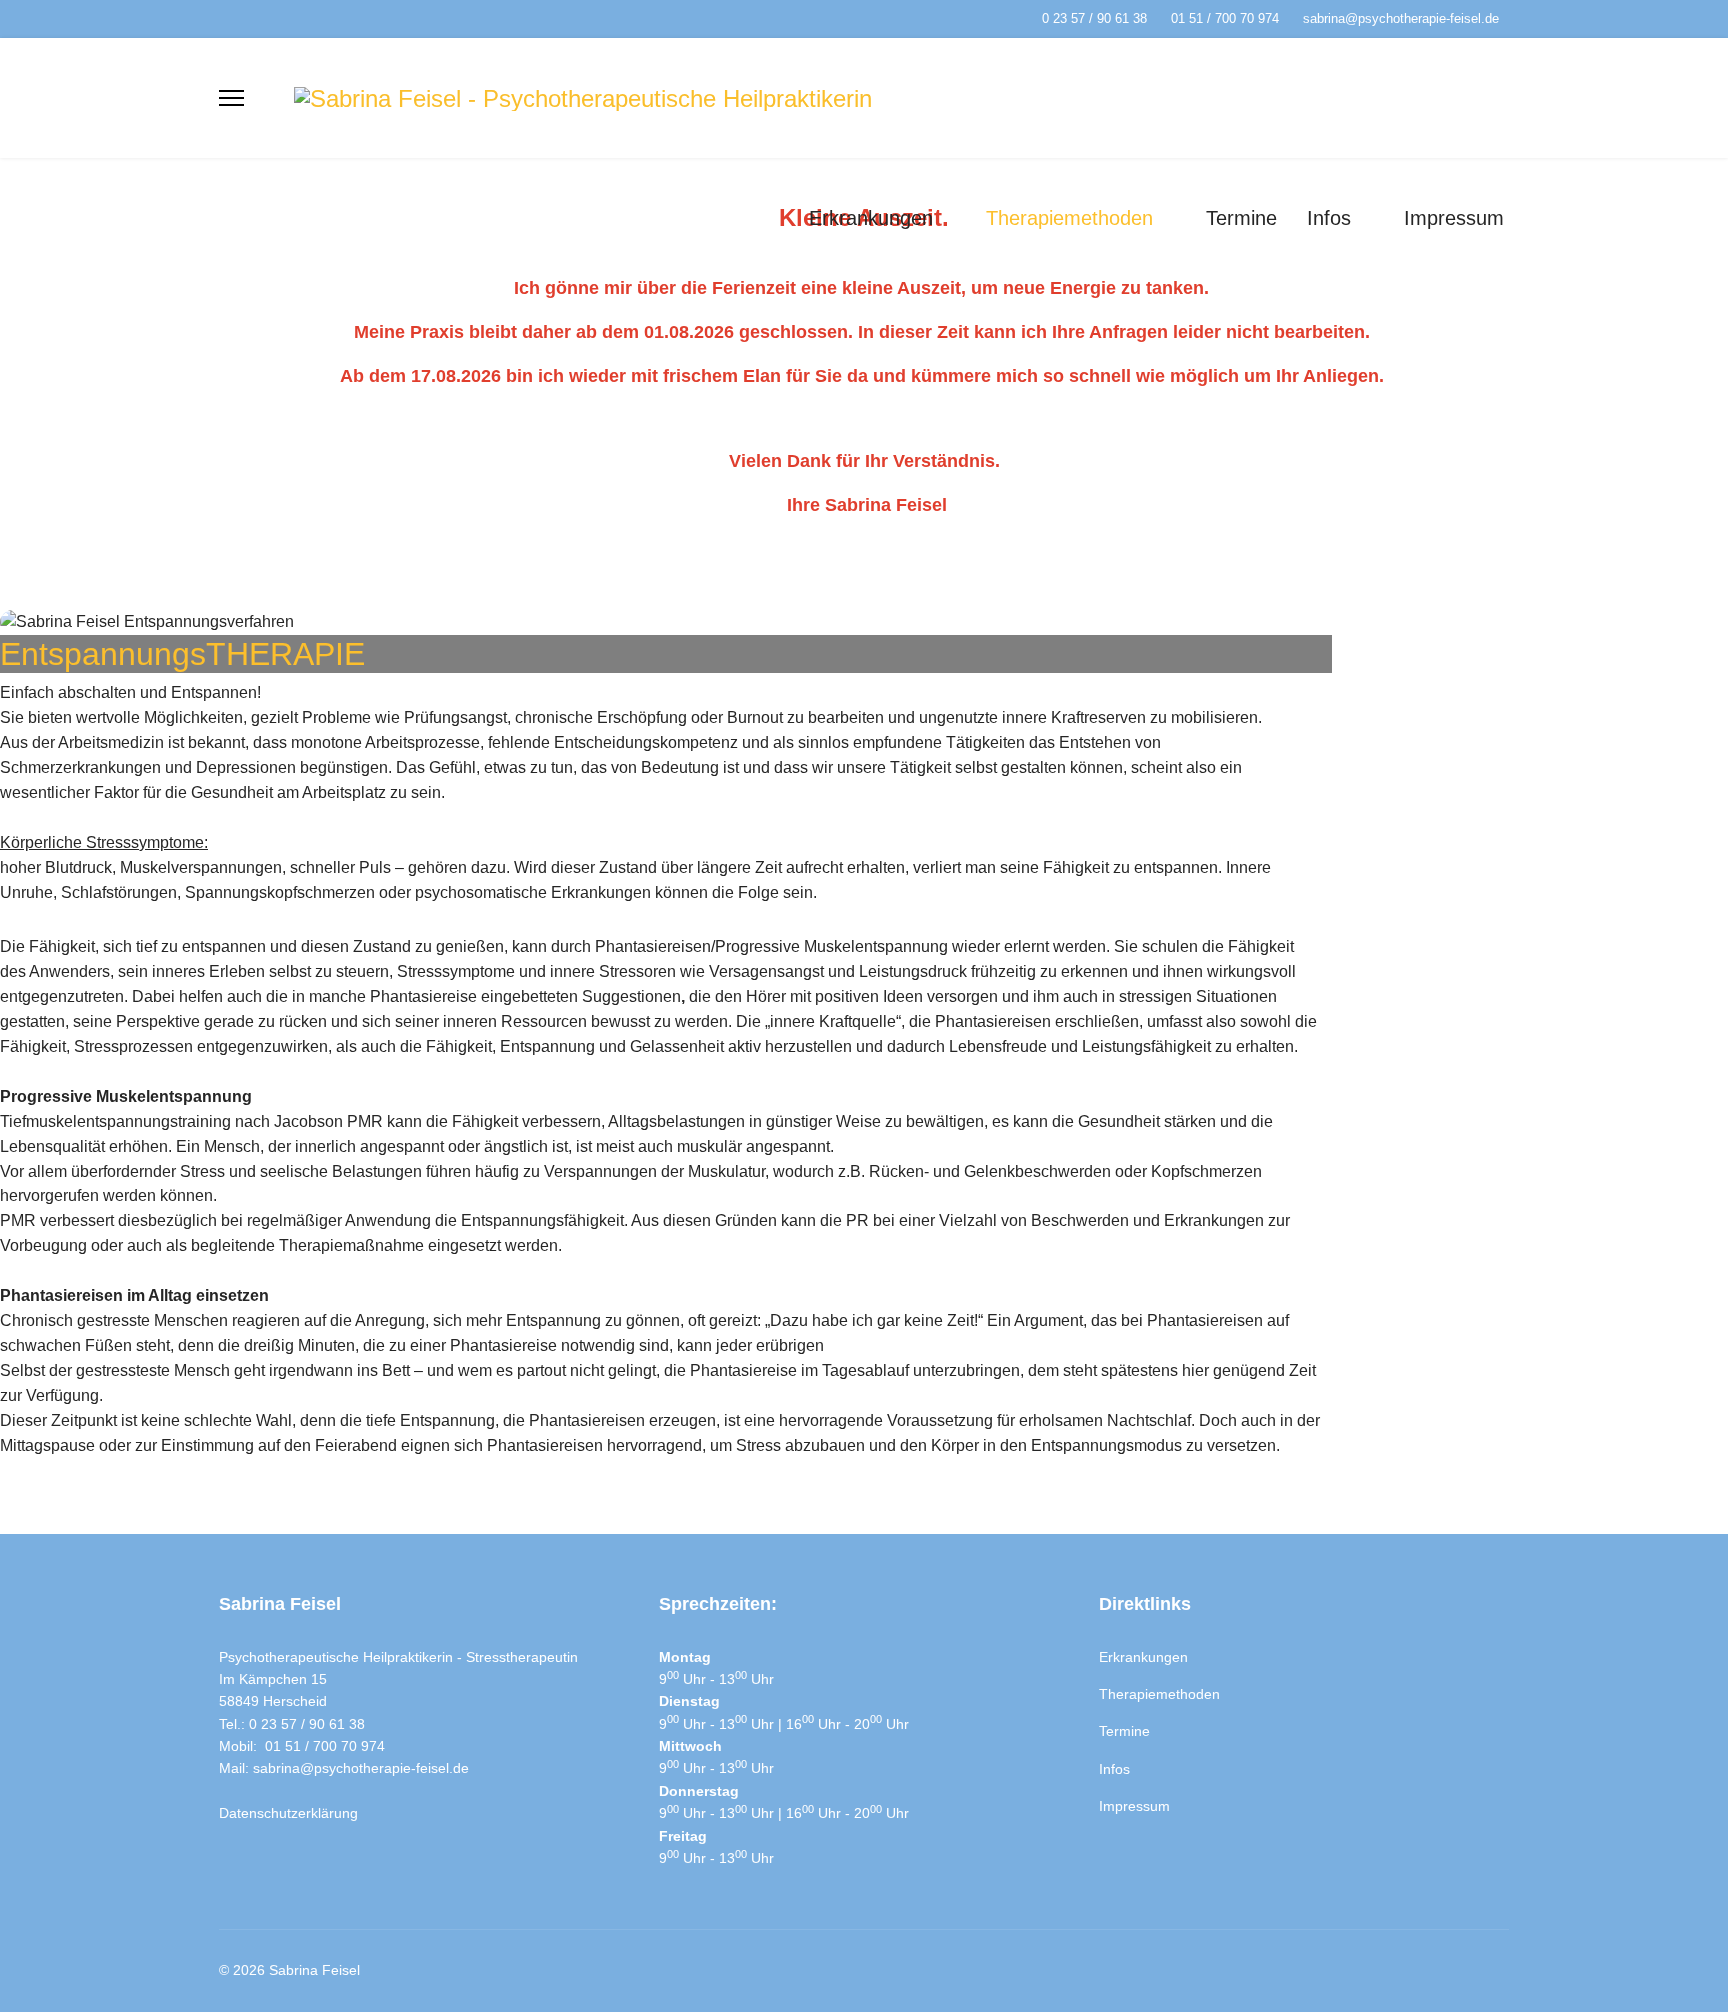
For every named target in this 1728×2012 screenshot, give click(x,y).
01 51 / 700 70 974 (1225, 19)
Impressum (1454, 218)
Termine (1241, 218)
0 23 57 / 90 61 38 (1094, 19)
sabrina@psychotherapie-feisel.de (1401, 19)
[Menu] (231, 98)
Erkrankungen (871, 218)
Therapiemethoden (1069, 218)
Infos (1329, 218)
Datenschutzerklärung (288, 1813)
